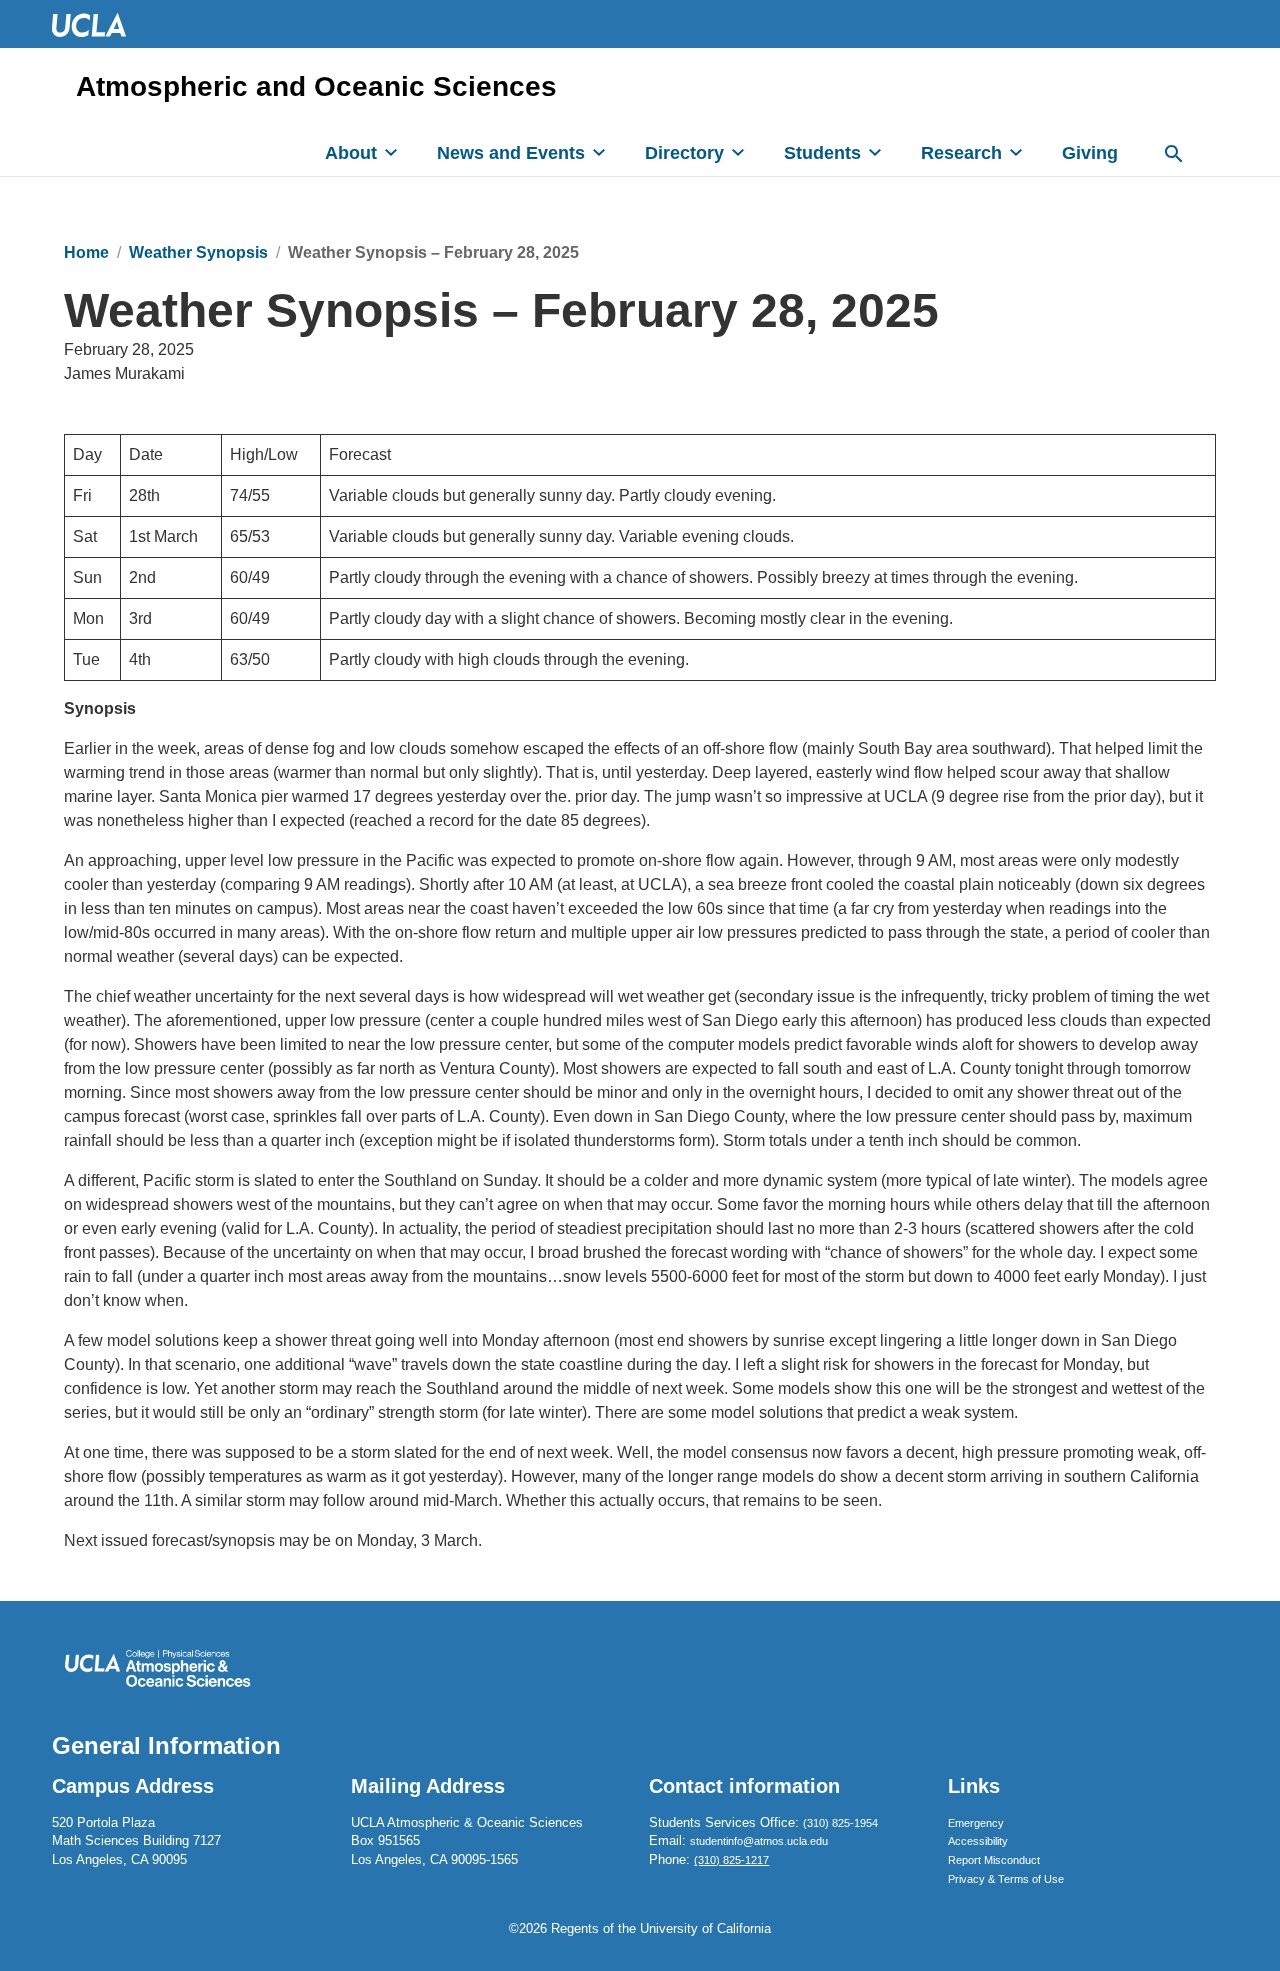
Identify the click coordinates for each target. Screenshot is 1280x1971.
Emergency (976, 1823)
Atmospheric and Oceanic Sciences (316, 87)
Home (86, 252)
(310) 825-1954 (840, 1823)
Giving (1090, 153)
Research (961, 153)
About (351, 153)
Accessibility (978, 1841)
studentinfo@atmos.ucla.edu (759, 1841)
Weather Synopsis (198, 252)
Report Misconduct (994, 1860)
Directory (684, 153)
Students (822, 153)
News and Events (511, 153)
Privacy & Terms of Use (1006, 1879)
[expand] (391, 152)
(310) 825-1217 (731, 1860)
